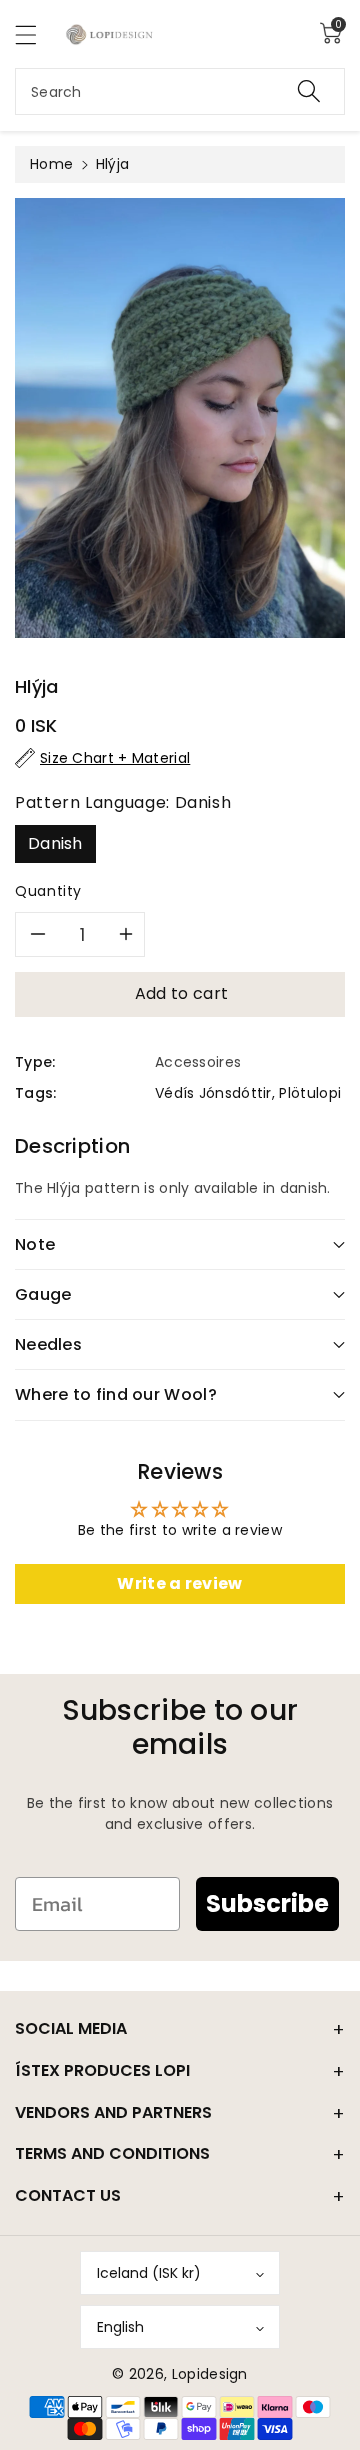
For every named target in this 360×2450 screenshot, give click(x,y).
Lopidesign (210, 2374)
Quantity (48, 891)
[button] (35, 34)
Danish (55, 843)
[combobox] (180, 91)
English (120, 2327)
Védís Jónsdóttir (213, 1093)
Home (51, 164)
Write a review (179, 1583)
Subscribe (267, 1903)
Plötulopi (310, 1093)
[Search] (309, 91)
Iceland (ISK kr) (149, 2273)
